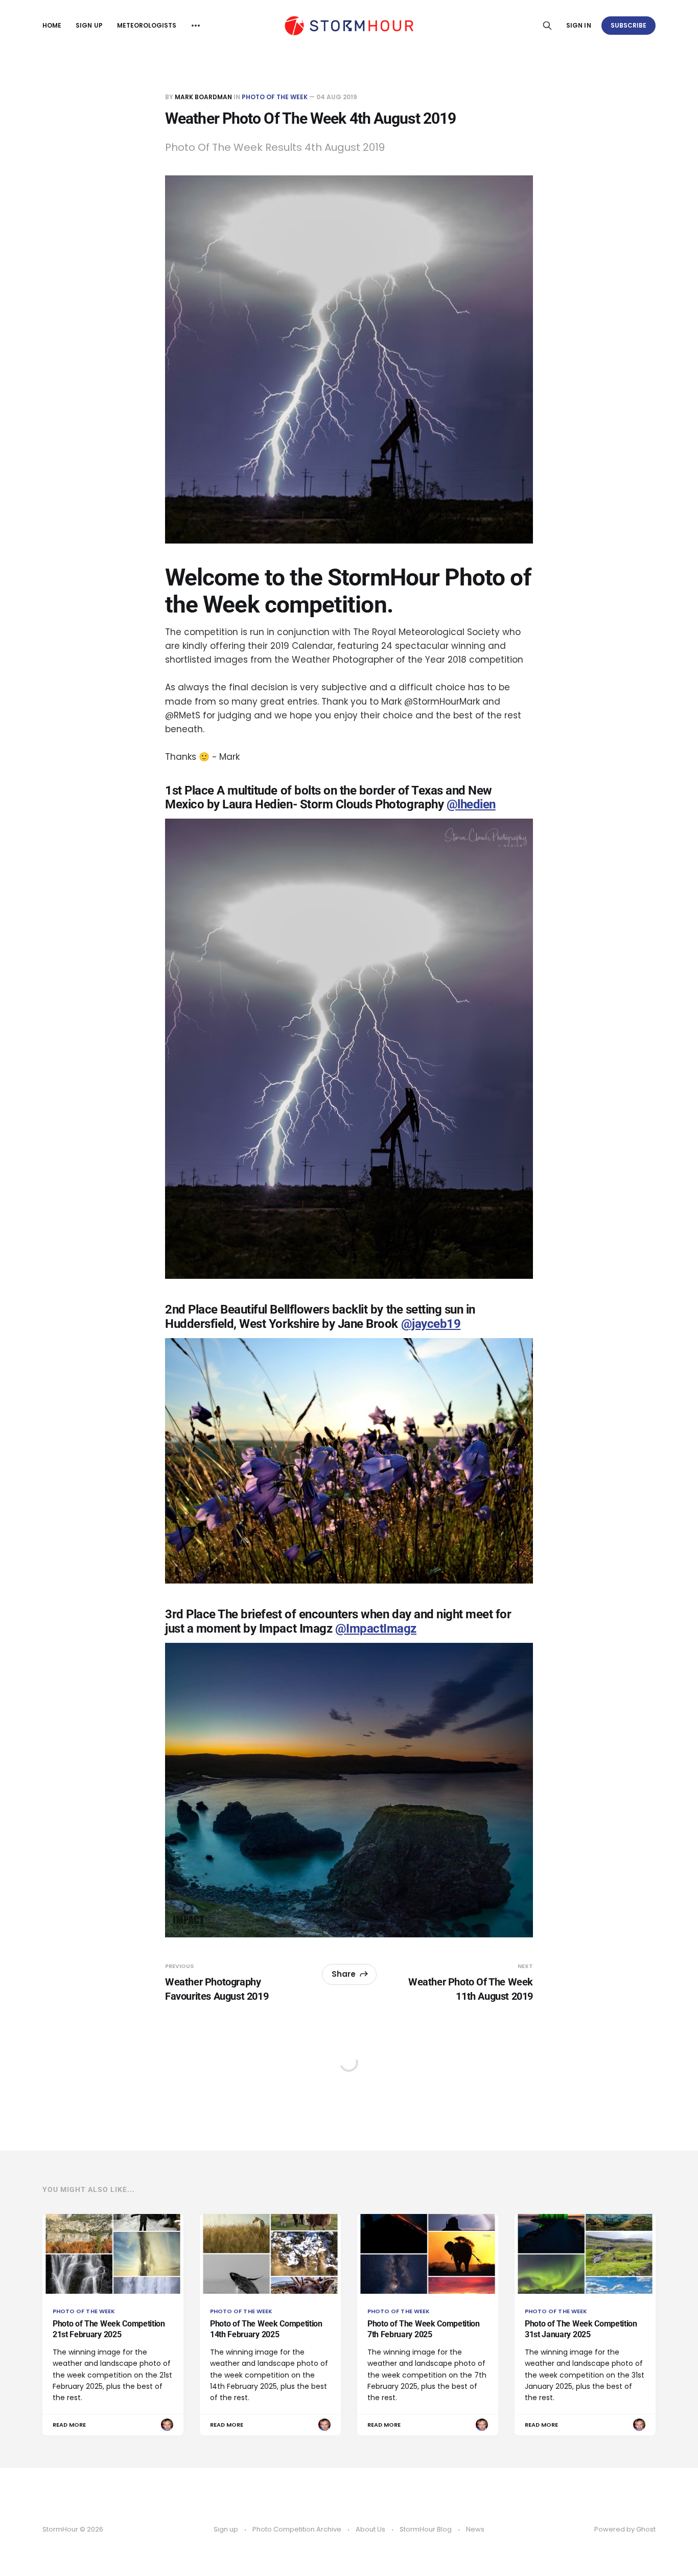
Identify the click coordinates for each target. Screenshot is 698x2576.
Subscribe (629, 25)
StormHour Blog (426, 2529)
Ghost (646, 2529)
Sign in (578, 25)
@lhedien (471, 804)
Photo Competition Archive (297, 2529)
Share (344, 1974)
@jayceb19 (431, 1324)
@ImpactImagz (376, 1629)
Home (52, 25)
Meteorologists (147, 25)
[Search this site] (547, 26)
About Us (370, 2529)
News (475, 2529)
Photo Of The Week (275, 97)
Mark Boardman (203, 97)
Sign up (89, 25)
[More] (196, 26)
